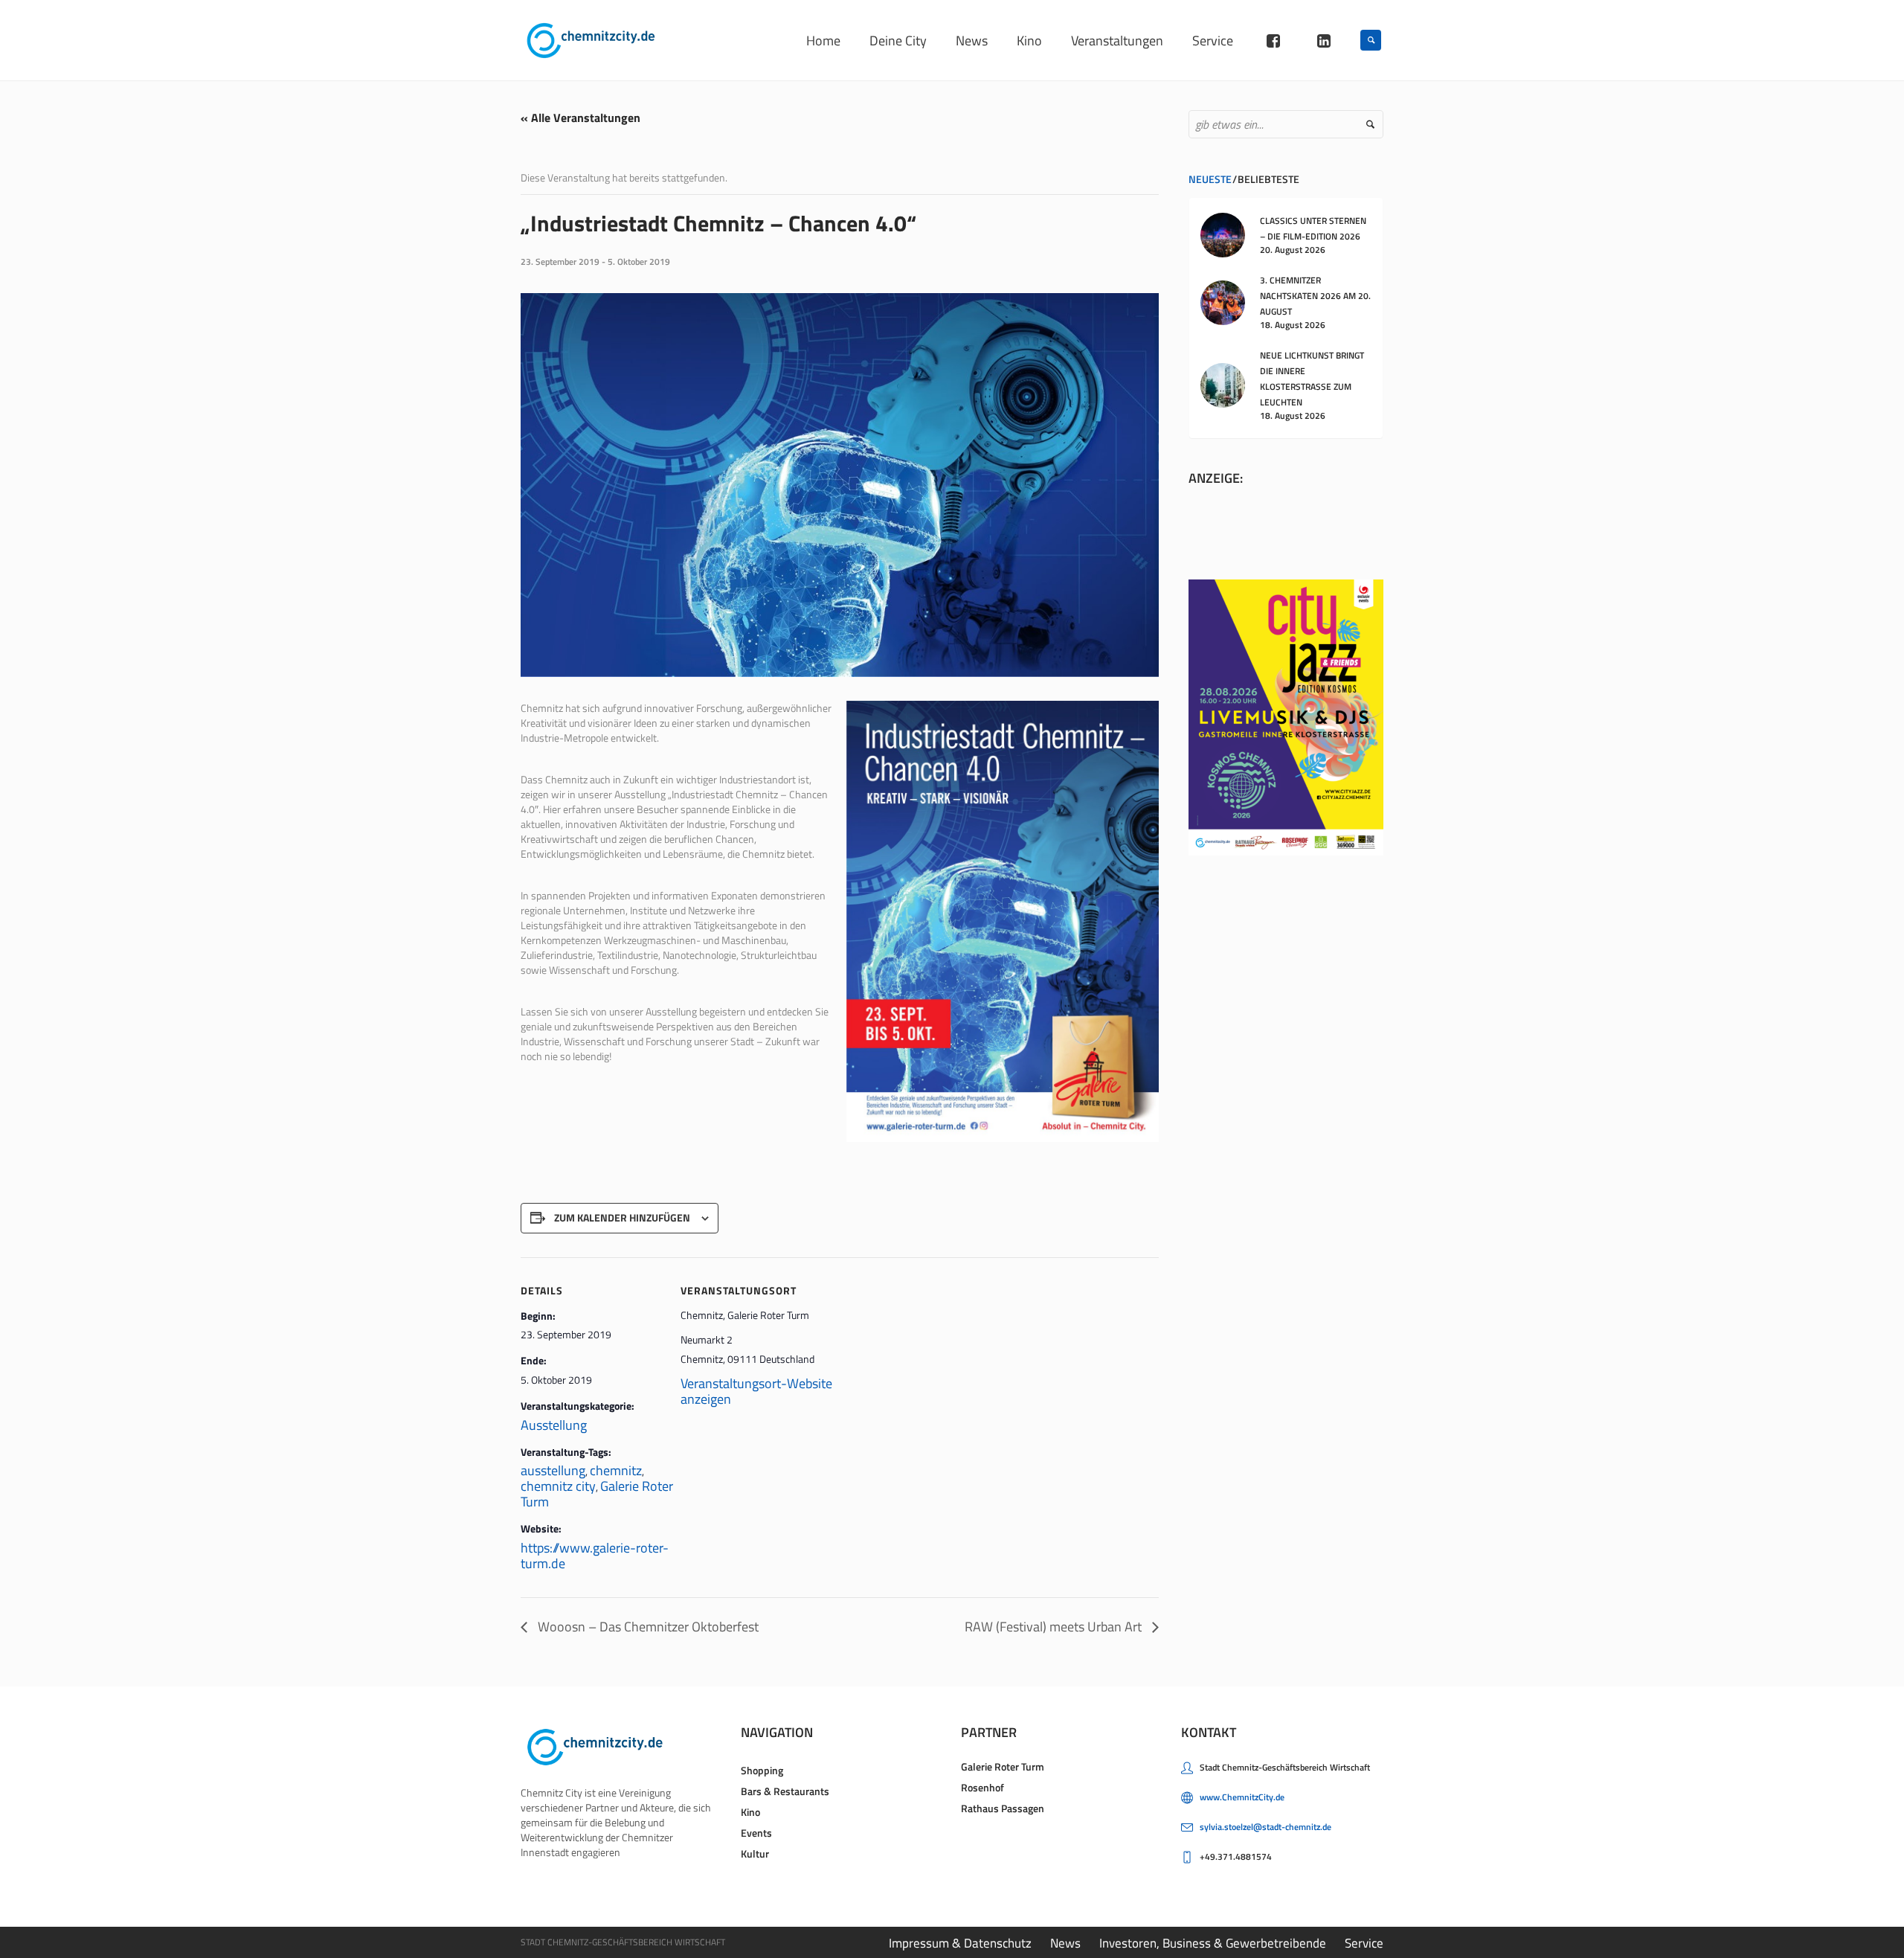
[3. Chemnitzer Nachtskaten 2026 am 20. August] (1223, 301)
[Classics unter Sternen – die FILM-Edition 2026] (1223, 234)
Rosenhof (982, 1787)
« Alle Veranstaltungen (580, 118)
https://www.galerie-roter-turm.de (595, 1556)
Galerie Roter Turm (1003, 1766)
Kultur (755, 1853)
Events (756, 1833)
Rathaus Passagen (1003, 1808)
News (1065, 1943)
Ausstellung (554, 1425)
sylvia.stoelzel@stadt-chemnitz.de (1265, 1827)
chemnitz (616, 1470)
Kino (750, 1812)
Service (1364, 1943)
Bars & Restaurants (785, 1791)
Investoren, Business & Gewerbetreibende (1213, 1943)
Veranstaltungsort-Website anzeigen (756, 1391)
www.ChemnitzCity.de (1242, 1797)
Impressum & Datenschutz (960, 1943)
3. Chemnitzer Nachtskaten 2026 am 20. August (1315, 296)
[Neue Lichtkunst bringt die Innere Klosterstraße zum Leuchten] (1223, 384)
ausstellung (553, 1470)
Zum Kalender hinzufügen (622, 1217)
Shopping (762, 1770)
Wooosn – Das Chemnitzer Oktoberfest (647, 1627)
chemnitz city (558, 1486)
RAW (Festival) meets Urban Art (1055, 1627)
